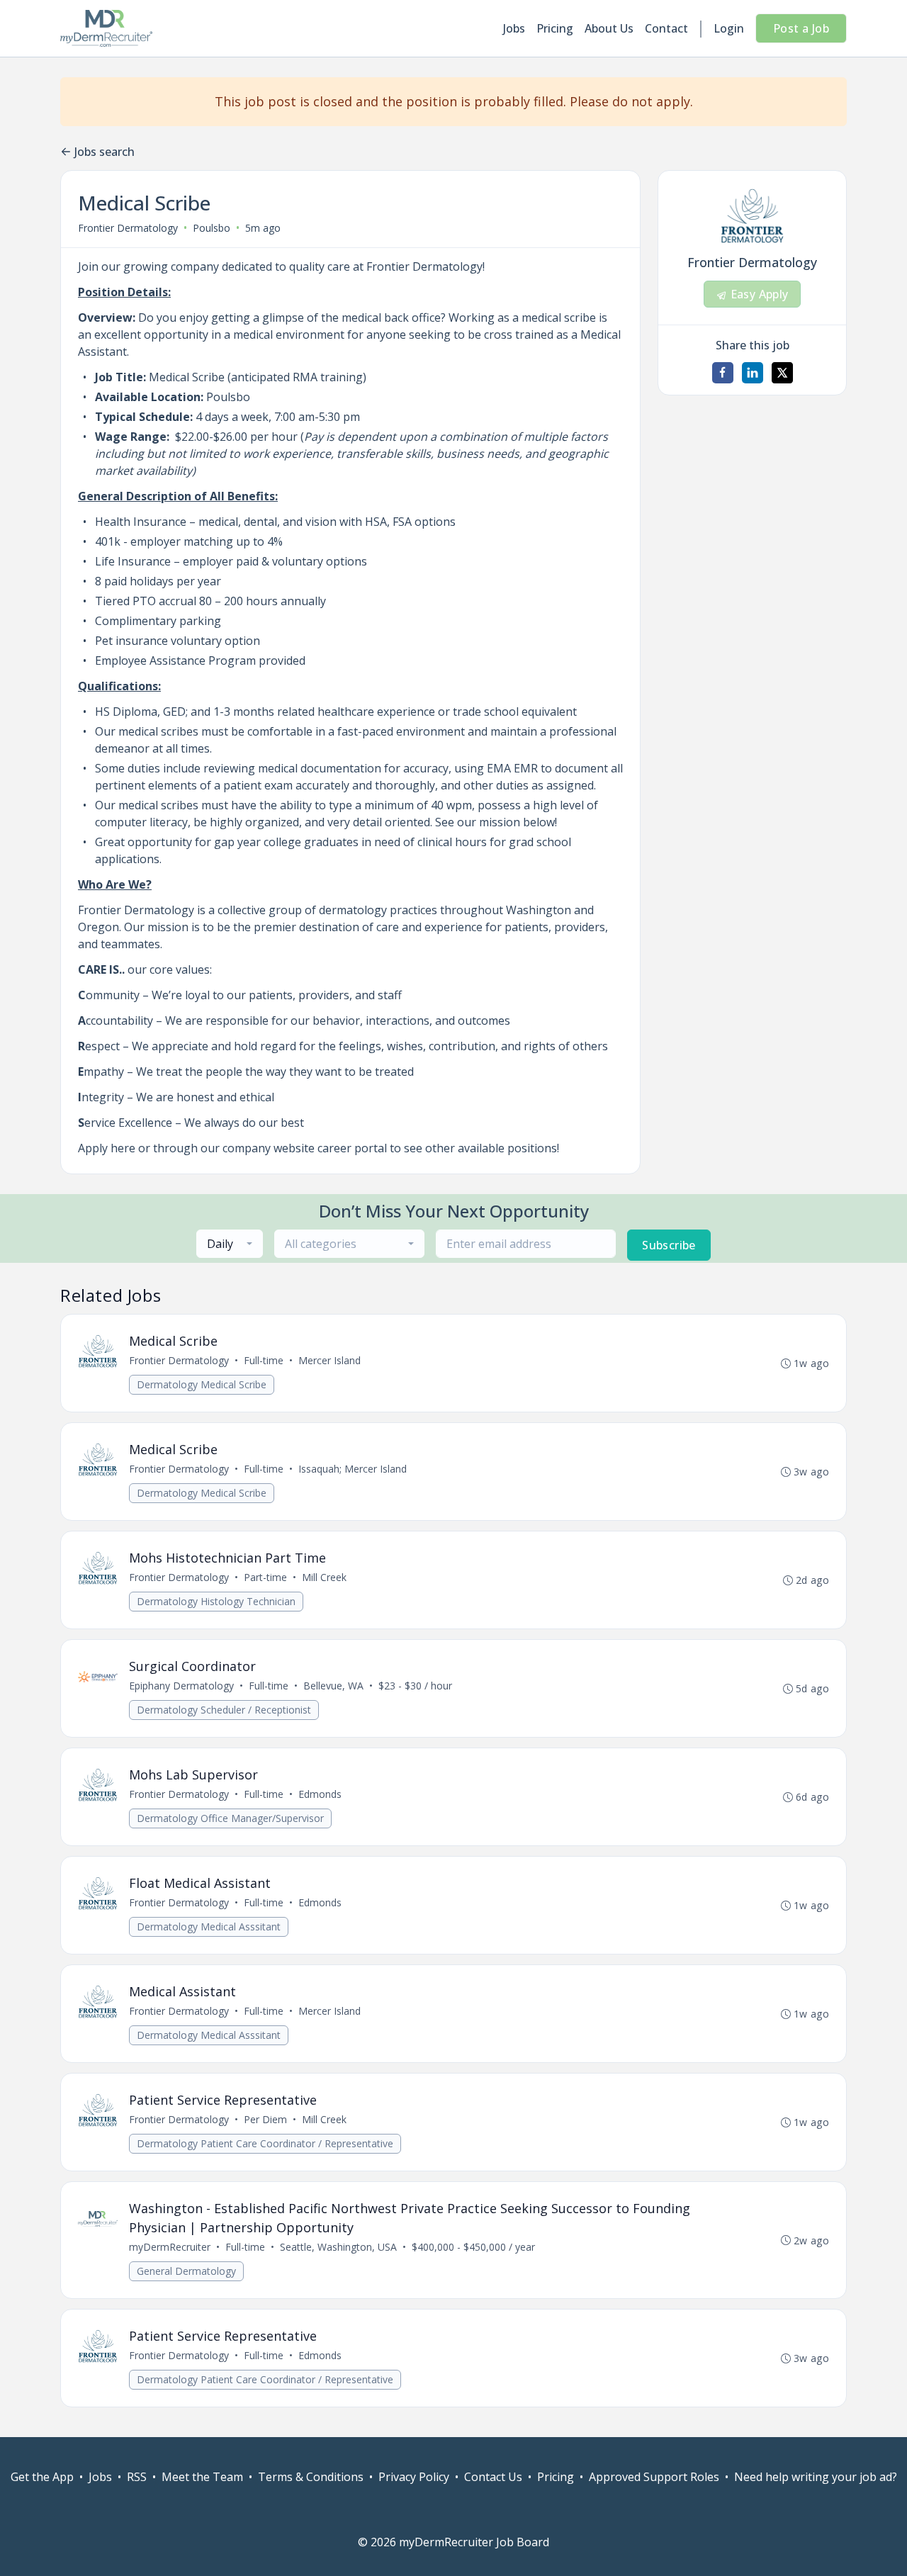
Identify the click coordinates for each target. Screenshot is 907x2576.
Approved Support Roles (654, 2477)
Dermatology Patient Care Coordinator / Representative (265, 2143)
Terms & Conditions (311, 2477)
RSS (137, 2477)
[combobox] (230, 1244)
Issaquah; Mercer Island (353, 1469)
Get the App (42, 2477)
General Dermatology (186, 2271)
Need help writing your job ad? (816, 2477)
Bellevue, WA (333, 1686)
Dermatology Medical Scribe (202, 1384)
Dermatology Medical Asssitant (209, 1927)
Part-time (265, 1577)
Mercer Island (329, 1360)
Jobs (514, 28)
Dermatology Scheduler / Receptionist (224, 1710)
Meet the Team (202, 2477)
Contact (666, 28)
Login (729, 28)
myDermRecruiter (170, 2247)
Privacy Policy (414, 2477)
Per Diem (265, 2119)
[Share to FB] (723, 373)
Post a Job (801, 28)
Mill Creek (324, 1577)
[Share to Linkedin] (753, 373)
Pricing (555, 28)
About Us (609, 28)
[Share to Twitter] (782, 373)
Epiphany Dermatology (181, 1686)
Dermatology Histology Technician (216, 1601)
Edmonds (320, 1794)
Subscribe (669, 1245)
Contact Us (493, 2477)
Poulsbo (212, 228)
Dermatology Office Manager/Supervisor (230, 1818)
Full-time (264, 1360)
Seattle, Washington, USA (338, 2247)
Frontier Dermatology (128, 228)
